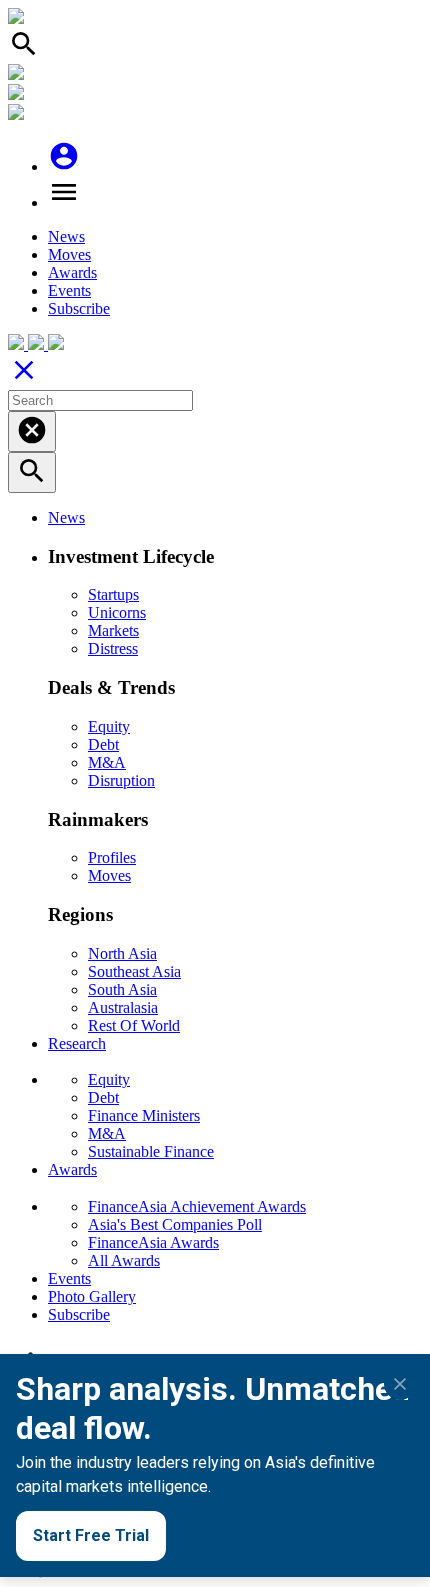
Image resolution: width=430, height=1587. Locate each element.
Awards (72, 272)
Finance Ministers (144, 1115)
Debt (103, 744)
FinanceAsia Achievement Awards (197, 1206)
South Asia (122, 989)
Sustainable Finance (151, 1151)
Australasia (123, 1007)
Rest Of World (134, 1025)
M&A (107, 762)
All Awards (124, 1260)
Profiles (112, 857)
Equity (109, 726)
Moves (69, 254)
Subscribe (79, 308)
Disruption (121, 780)
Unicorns (117, 612)
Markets (113, 630)
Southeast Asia (134, 971)
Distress (113, 648)
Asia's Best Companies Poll (175, 1224)
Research (77, 1043)
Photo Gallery (92, 1296)
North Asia (122, 953)
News (66, 236)
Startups (113, 594)
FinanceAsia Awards (153, 1242)
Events (69, 290)
